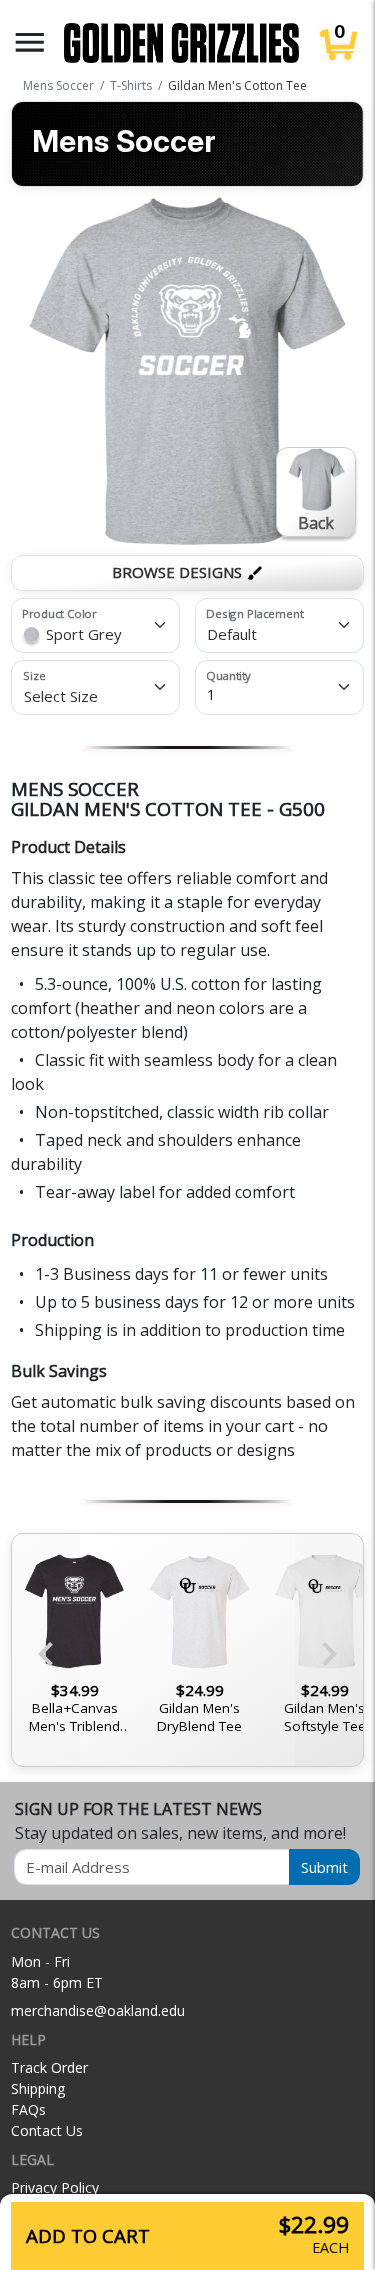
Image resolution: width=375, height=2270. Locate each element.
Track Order (49, 2067)
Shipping (38, 2088)
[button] (30, 42)
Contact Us (47, 2130)
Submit (324, 1867)
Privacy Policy (55, 2187)
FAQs (28, 2109)
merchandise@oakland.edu (98, 2010)
